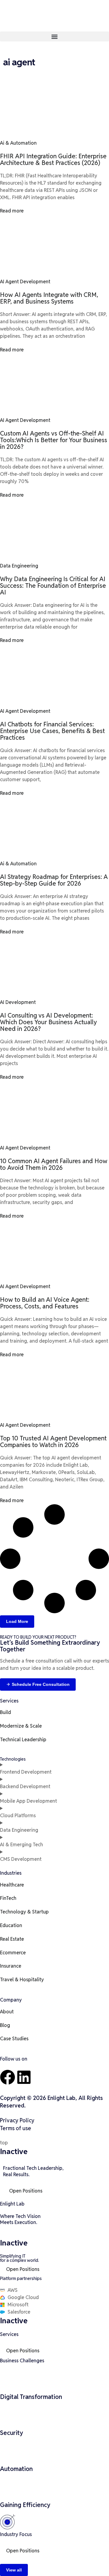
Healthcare (12, 1885)
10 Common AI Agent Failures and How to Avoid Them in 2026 (54, 1164)
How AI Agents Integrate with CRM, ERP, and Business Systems (49, 298)
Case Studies (14, 2039)
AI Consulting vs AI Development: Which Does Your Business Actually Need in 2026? (48, 1022)
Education (11, 1925)
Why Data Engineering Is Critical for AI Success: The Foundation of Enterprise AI (53, 586)
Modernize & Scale (21, 1726)
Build (5, 1712)
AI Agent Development (25, 282)
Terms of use (16, 2128)
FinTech (8, 1898)
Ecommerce (13, 1953)
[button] (54, 36)
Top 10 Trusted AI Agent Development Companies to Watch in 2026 (53, 1442)
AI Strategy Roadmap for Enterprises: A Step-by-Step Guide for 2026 (54, 880)
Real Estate (12, 1939)
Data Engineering (19, 566)
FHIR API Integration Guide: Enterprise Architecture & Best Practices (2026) (53, 160)
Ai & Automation (18, 143)
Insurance (11, 1966)
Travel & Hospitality (22, 1980)
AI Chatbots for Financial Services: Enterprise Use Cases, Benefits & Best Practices (52, 731)
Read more (12, 211)
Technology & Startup (24, 1912)
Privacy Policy (17, 2120)
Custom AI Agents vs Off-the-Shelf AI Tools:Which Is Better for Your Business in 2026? (54, 440)
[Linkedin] (24, 2077)
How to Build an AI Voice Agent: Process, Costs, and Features (45, 1303)
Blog (5, 2025)
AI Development (18, 1002)
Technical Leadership (23, 1740)
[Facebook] (8, 2077)
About (7, 2012)
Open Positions (26, 2191)
